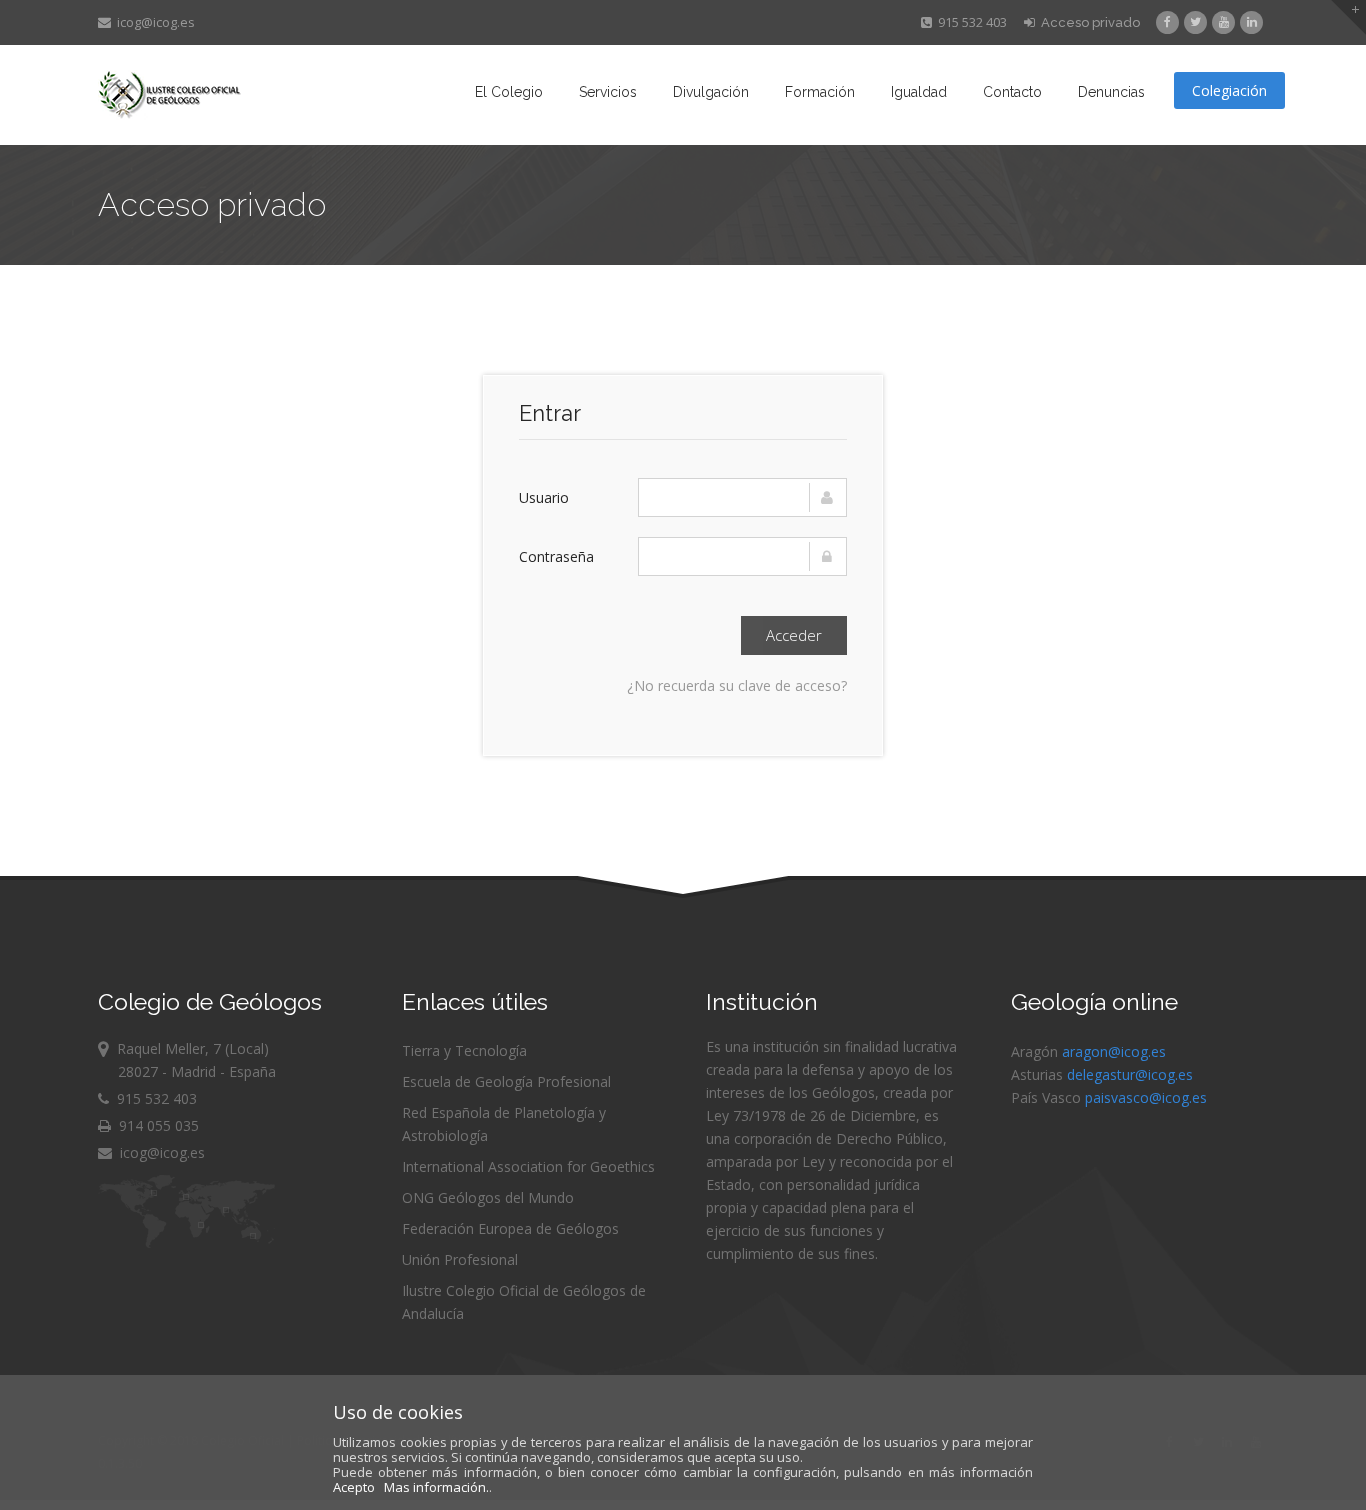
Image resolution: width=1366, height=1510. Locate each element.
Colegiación (1229, 90)
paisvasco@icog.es (1146, 1097)
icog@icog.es (153, 22)
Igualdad (919, 92)
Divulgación (711, 92)
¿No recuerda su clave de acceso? (737, 685)
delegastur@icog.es (1130, 1074)
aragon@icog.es (1114, 1051)
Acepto (354, 1487)
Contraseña (556, 556)
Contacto (1012, 92)
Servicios (608, 92)
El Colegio (509, 92)
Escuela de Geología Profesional (506, 1081)
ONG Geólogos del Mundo (488, 1197)
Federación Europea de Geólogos (510, 1228)
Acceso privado (1087, 22)
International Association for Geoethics (528, 1166)
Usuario (544, 497)
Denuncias (1111, 92)
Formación (820, 92)
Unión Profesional (460, 1259)
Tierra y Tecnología (464, 1050)
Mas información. (436, 1487)
